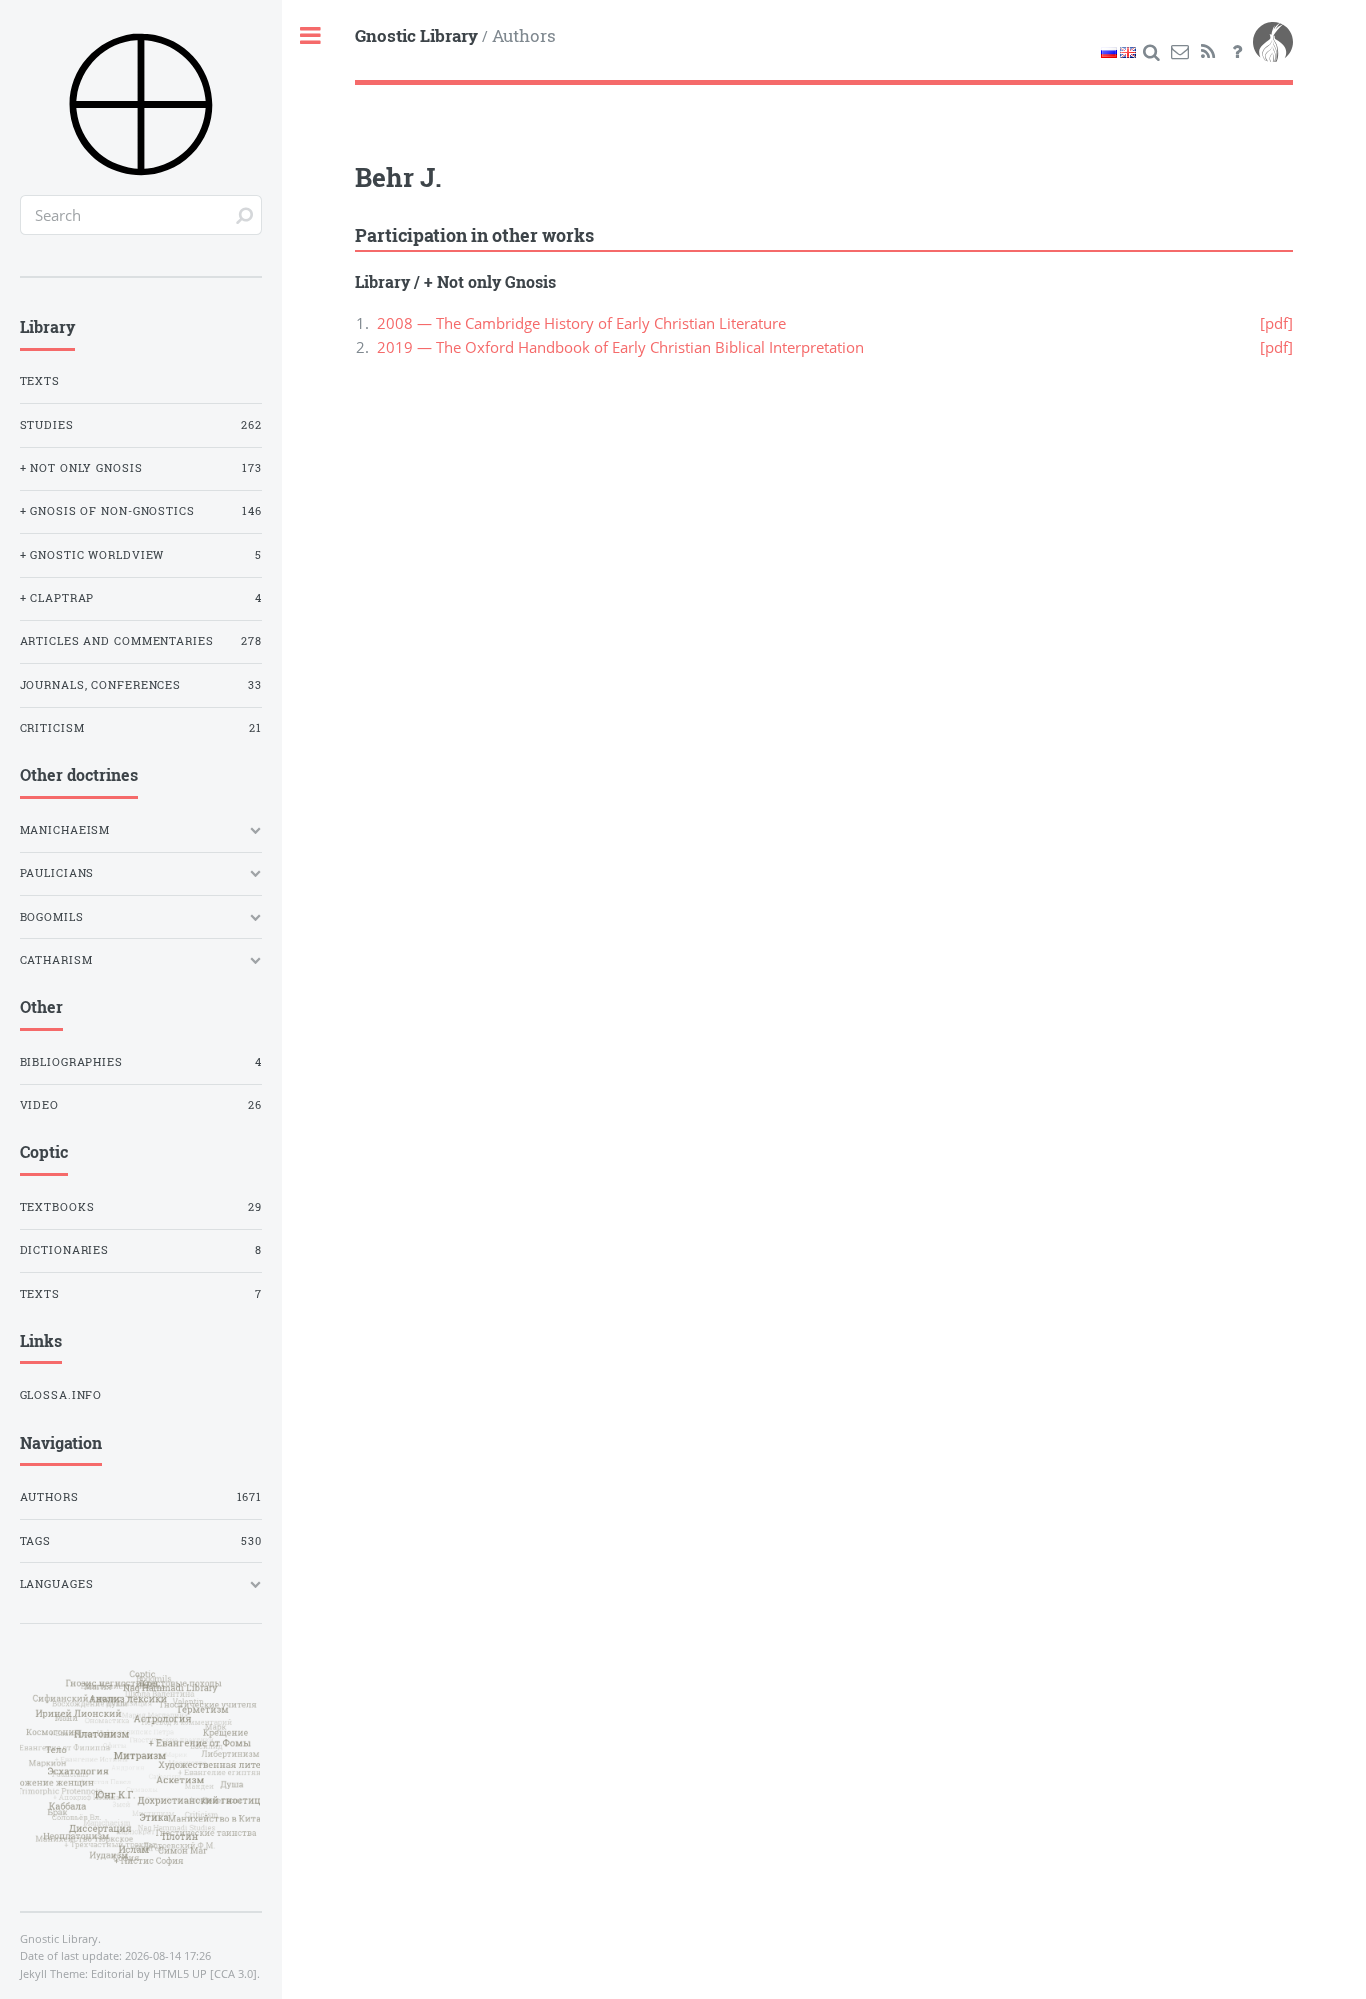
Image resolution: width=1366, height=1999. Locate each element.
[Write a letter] (1180, 52)
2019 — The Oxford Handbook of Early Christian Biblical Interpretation (620, 347)
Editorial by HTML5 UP (149, 1974)
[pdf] (1276, 323)
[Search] (1151, 52)
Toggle (311, 36)
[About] (1237, 52)
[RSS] (1209, 52)
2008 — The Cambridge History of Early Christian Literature (581, 323)
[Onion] (1273, 52)
